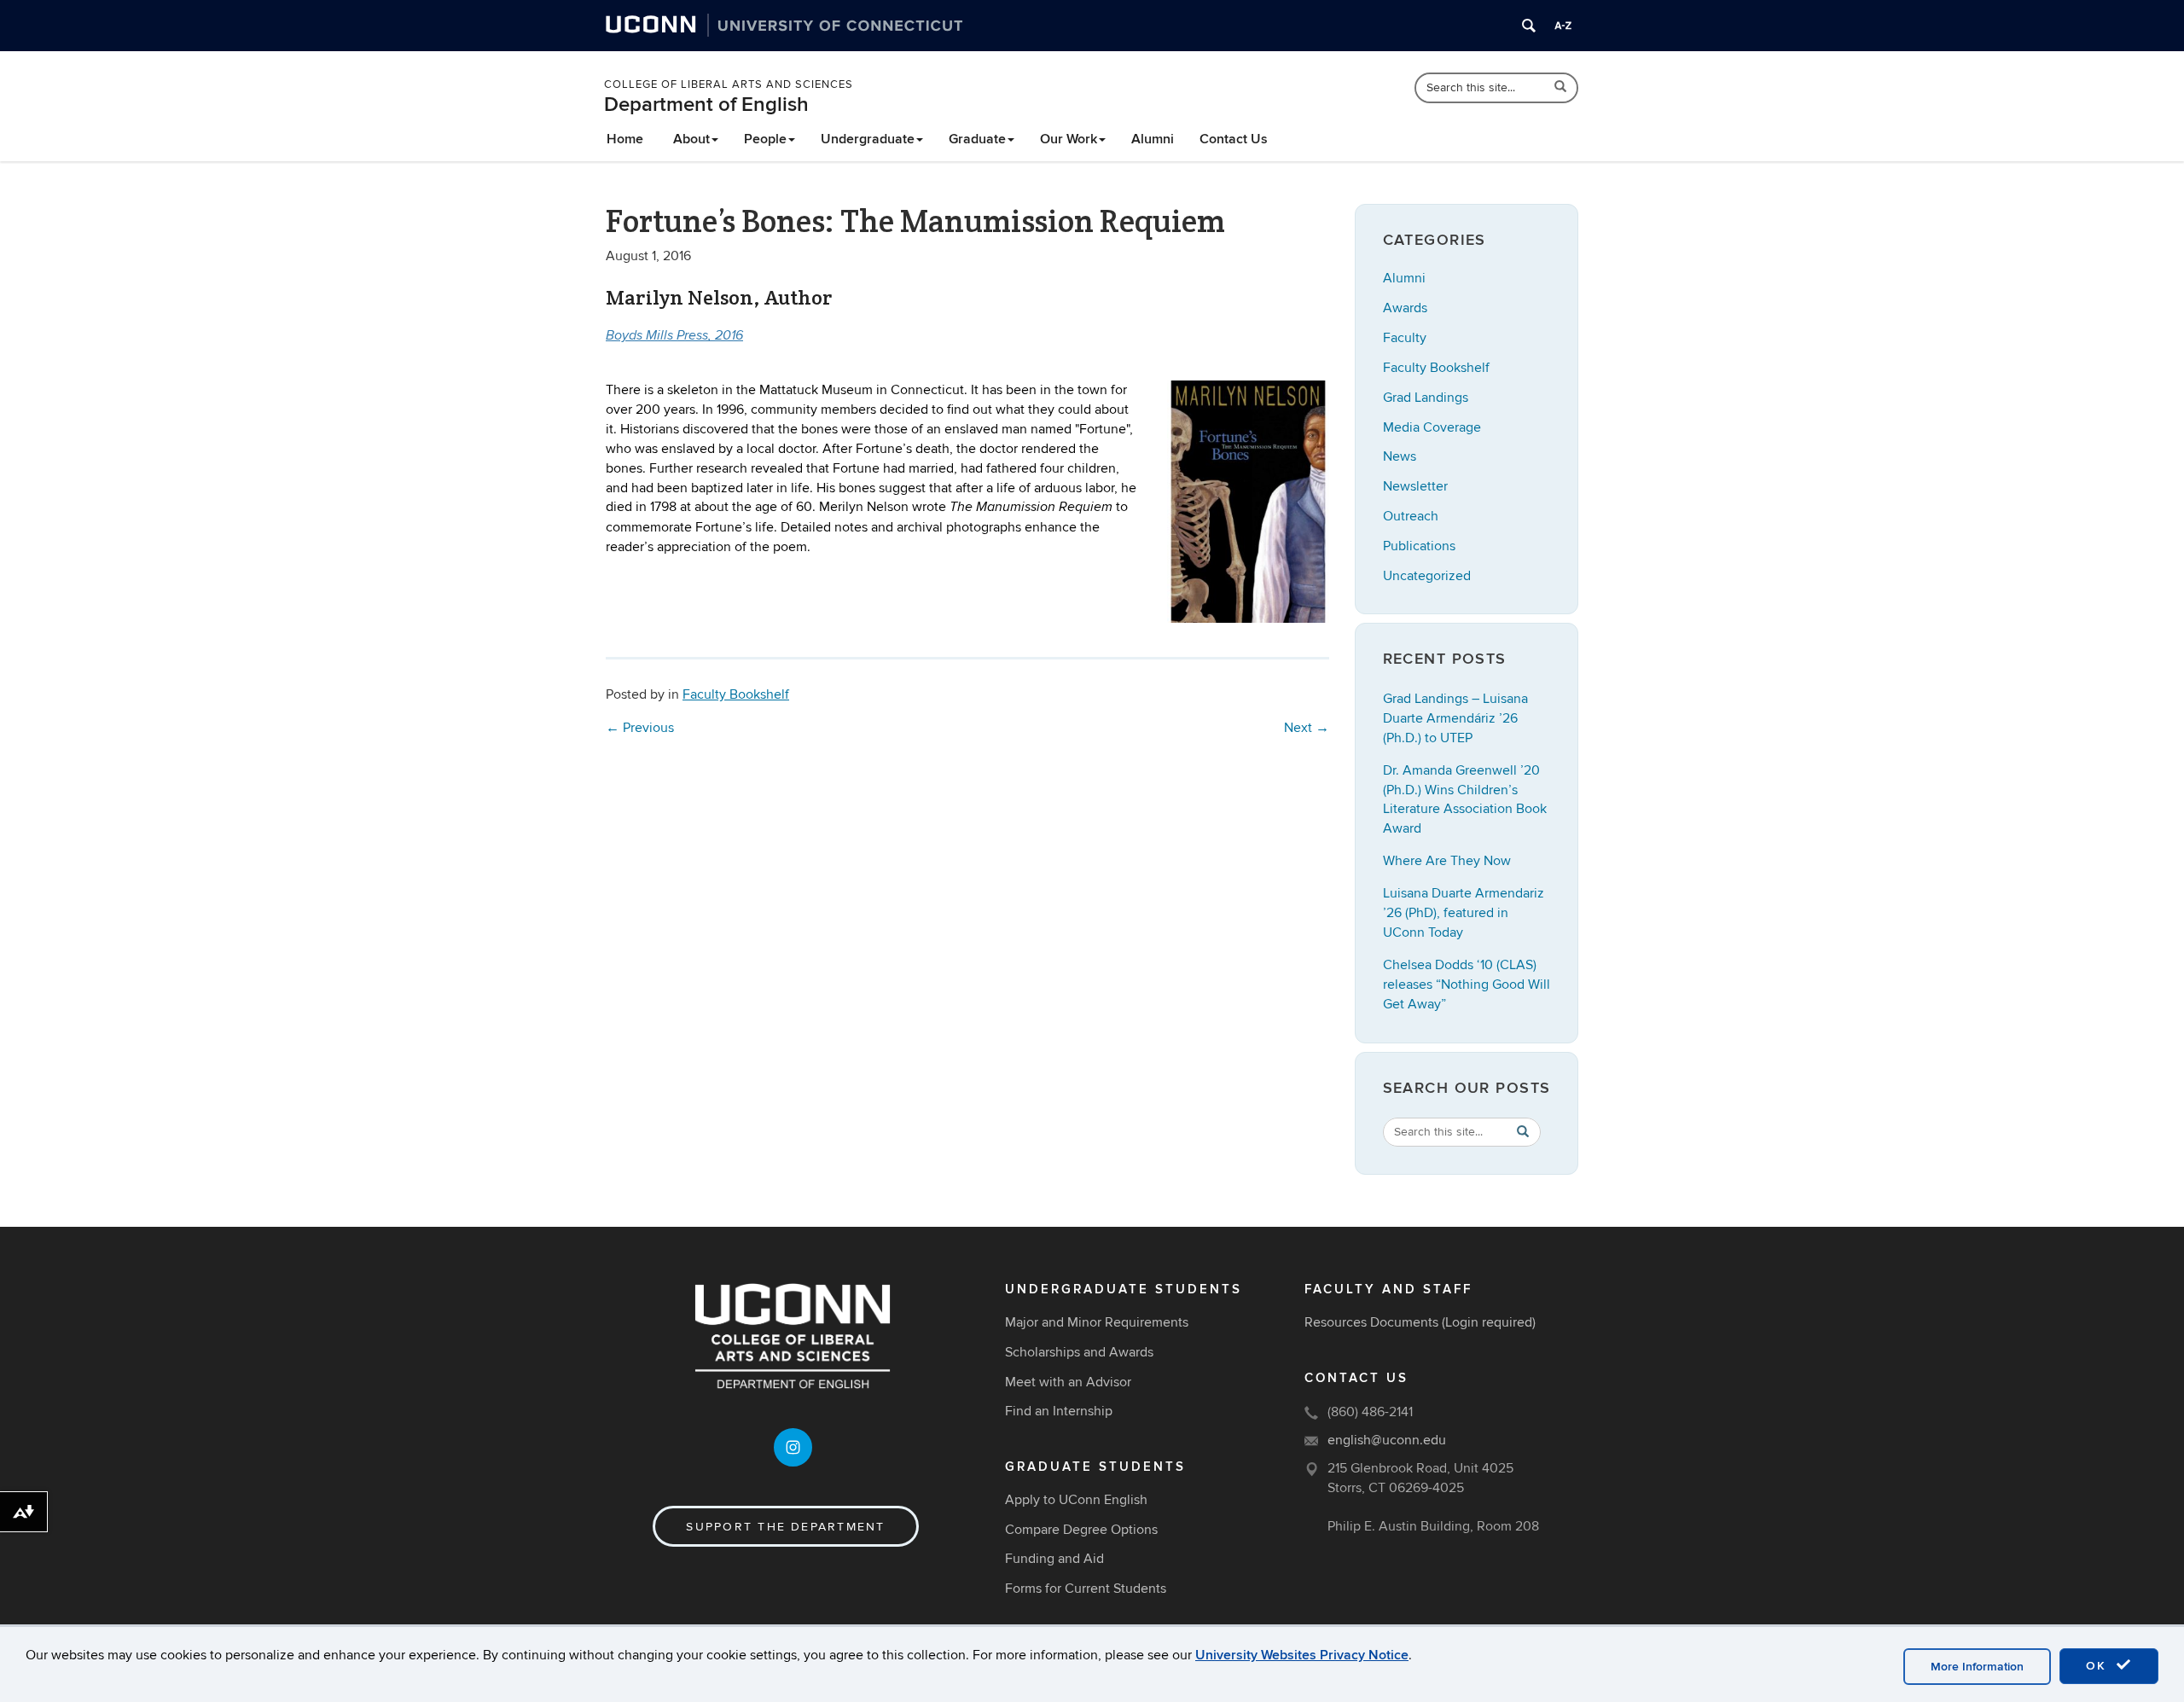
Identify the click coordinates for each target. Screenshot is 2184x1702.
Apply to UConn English (1076, 1500)
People (765, 139)
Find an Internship (1059, 1411)
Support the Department (785, 1527)
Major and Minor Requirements (1097, 1322)
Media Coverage (1432, 427)
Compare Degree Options (1081, 1530)
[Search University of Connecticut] (1529, 26)
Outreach (1411, 516)
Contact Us (1234, 139)
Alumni (1153, 139)
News (1400, 456)
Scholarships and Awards (1079, 1352)
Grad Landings (1426, 398)
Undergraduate (868, 139)
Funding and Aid (1054, 1559)
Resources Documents (1371, 1322)
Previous (640, 728)
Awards (1405, 308)
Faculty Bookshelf (736, 694)
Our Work (1069, 139)
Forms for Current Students (1086, 1589)
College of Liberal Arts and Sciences (729, 84)
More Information (1977, 1667)
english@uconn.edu (1387, 1440)
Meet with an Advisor (1068, 1382)
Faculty (1405, 338)
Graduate (977, 139)
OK (2099, 1666)
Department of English (706, 105)
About (691, 139)
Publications (1419, 546)
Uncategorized (1427, 576)
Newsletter (1415, 486)
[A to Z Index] (1563, 26)
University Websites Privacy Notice (1302, 1655)
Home (625, 139)
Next (1307, 728)
